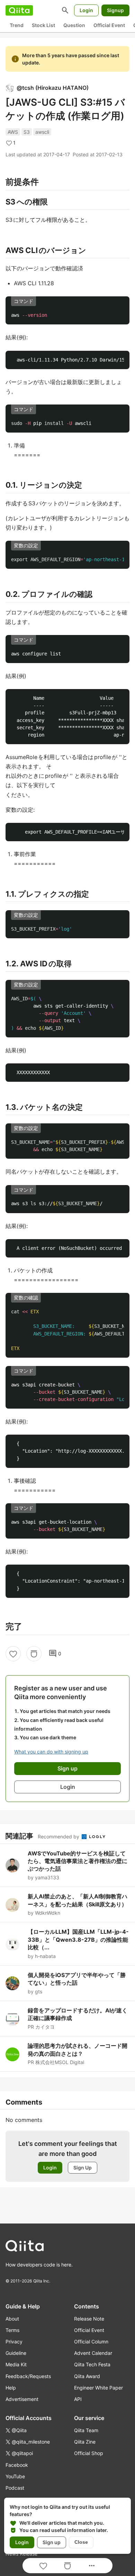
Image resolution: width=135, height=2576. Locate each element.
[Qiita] (19, 10)
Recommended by (59, 1837)
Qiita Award (87, 2376)
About (12, 2319)
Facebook (17, 2465)
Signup (115, 10)
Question (74, 25)
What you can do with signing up (51, 1752)
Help (11, 2388)
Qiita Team (86, 2430)
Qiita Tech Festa (92, 2364)
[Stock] (34, 1654)
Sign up (52, 2542)
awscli (42, 132)
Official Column (91, 2342)
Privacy (14, 2342)
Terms (12, 2330)
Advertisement (22, 2399)
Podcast (15, 2488)
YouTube (15, 2476)
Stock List (43, 25)
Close (81, 2542)
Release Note (89, 2319)
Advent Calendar (93, 2353)
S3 (27, 132)
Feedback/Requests (28, 2376)
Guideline (16, 2353)
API (78, 2399)
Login (86, 10)
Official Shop (89, 2453)
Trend (17, 25)
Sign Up (83, 2168)
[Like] (13, 1654)
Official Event (109, 25)
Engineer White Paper (98, 2388)
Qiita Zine (85, 2442)
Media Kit (16, 2364)
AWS (13, 132)
